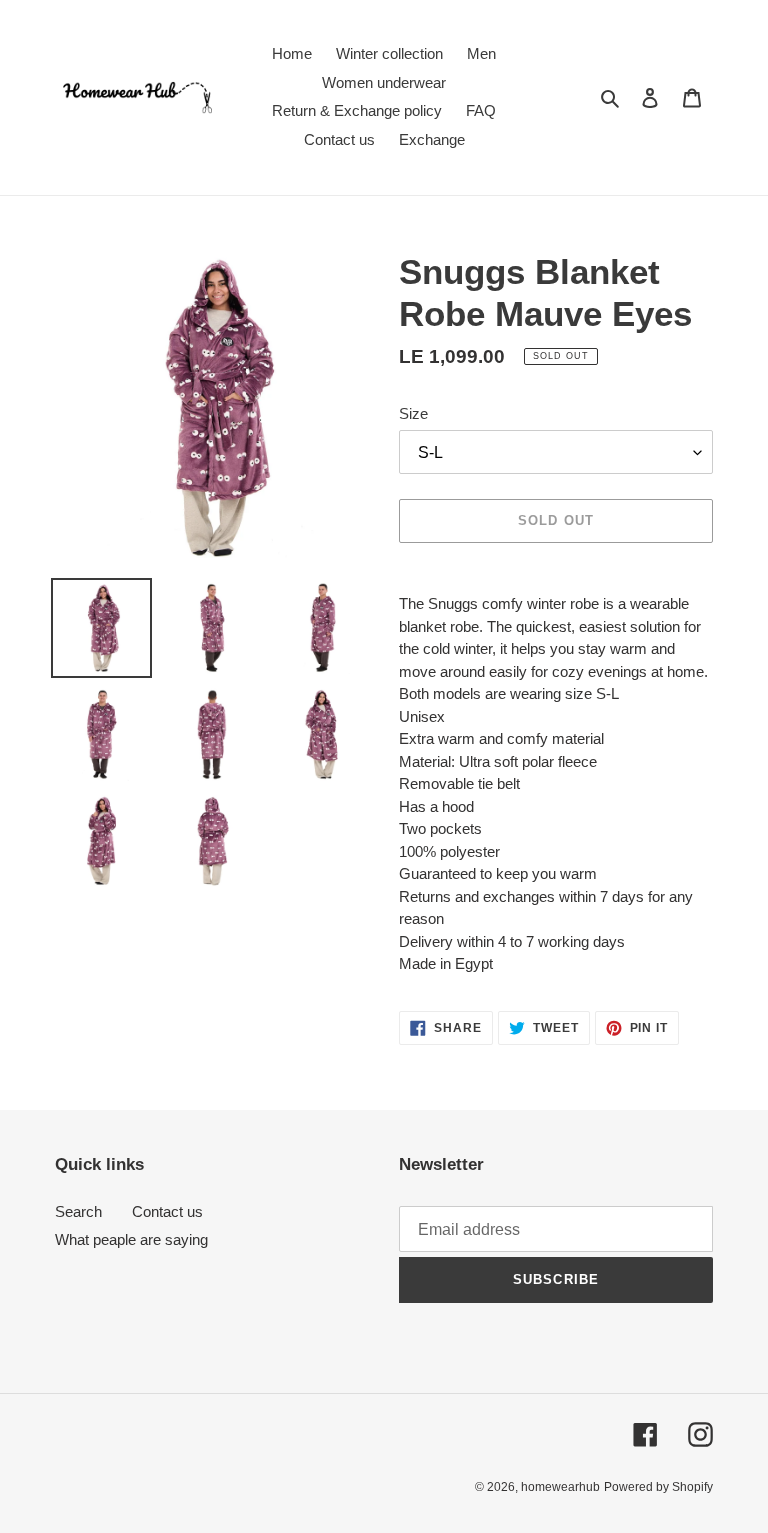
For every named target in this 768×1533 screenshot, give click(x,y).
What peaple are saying (131, 1239)
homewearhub (560, 1487)
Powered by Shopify (658, 1487)
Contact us (167, 1211)
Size (413, 413)
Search (78, 1211)
